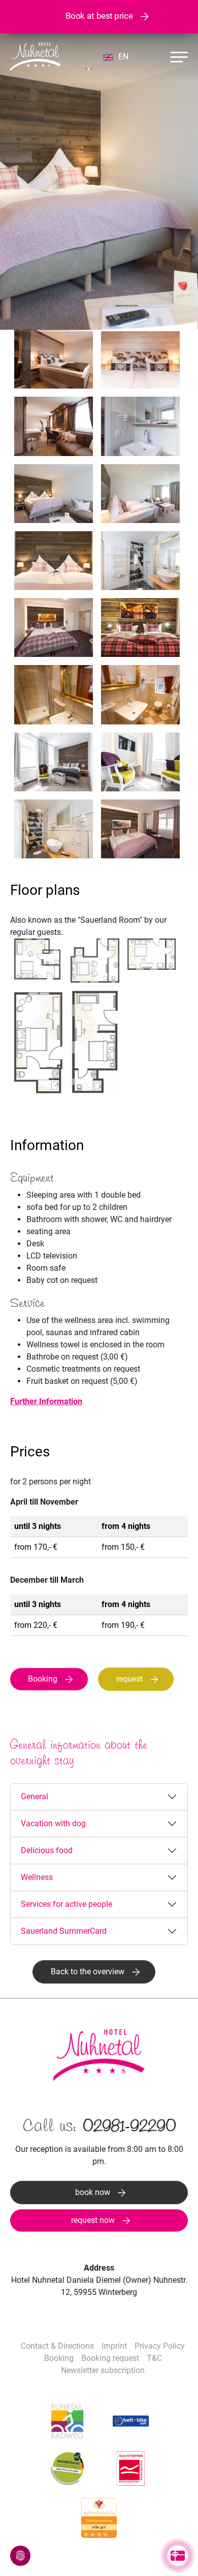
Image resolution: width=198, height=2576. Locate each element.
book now (93, 2192)
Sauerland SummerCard (64, 1931)
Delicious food (47, 1850)
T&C (154, 2358)
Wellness (37, 1877)
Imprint (114, 2346)
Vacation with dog (53, 1823)
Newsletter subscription (103, 2370)
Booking (43, 1679)
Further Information (46, 1401)
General (35, 1797)
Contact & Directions (57, 2346)
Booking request (110, 2358)
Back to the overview (88, 1972)
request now (93, 2220)
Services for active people (67, 1904)
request (129, 1679)
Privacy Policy (160, 2346)
